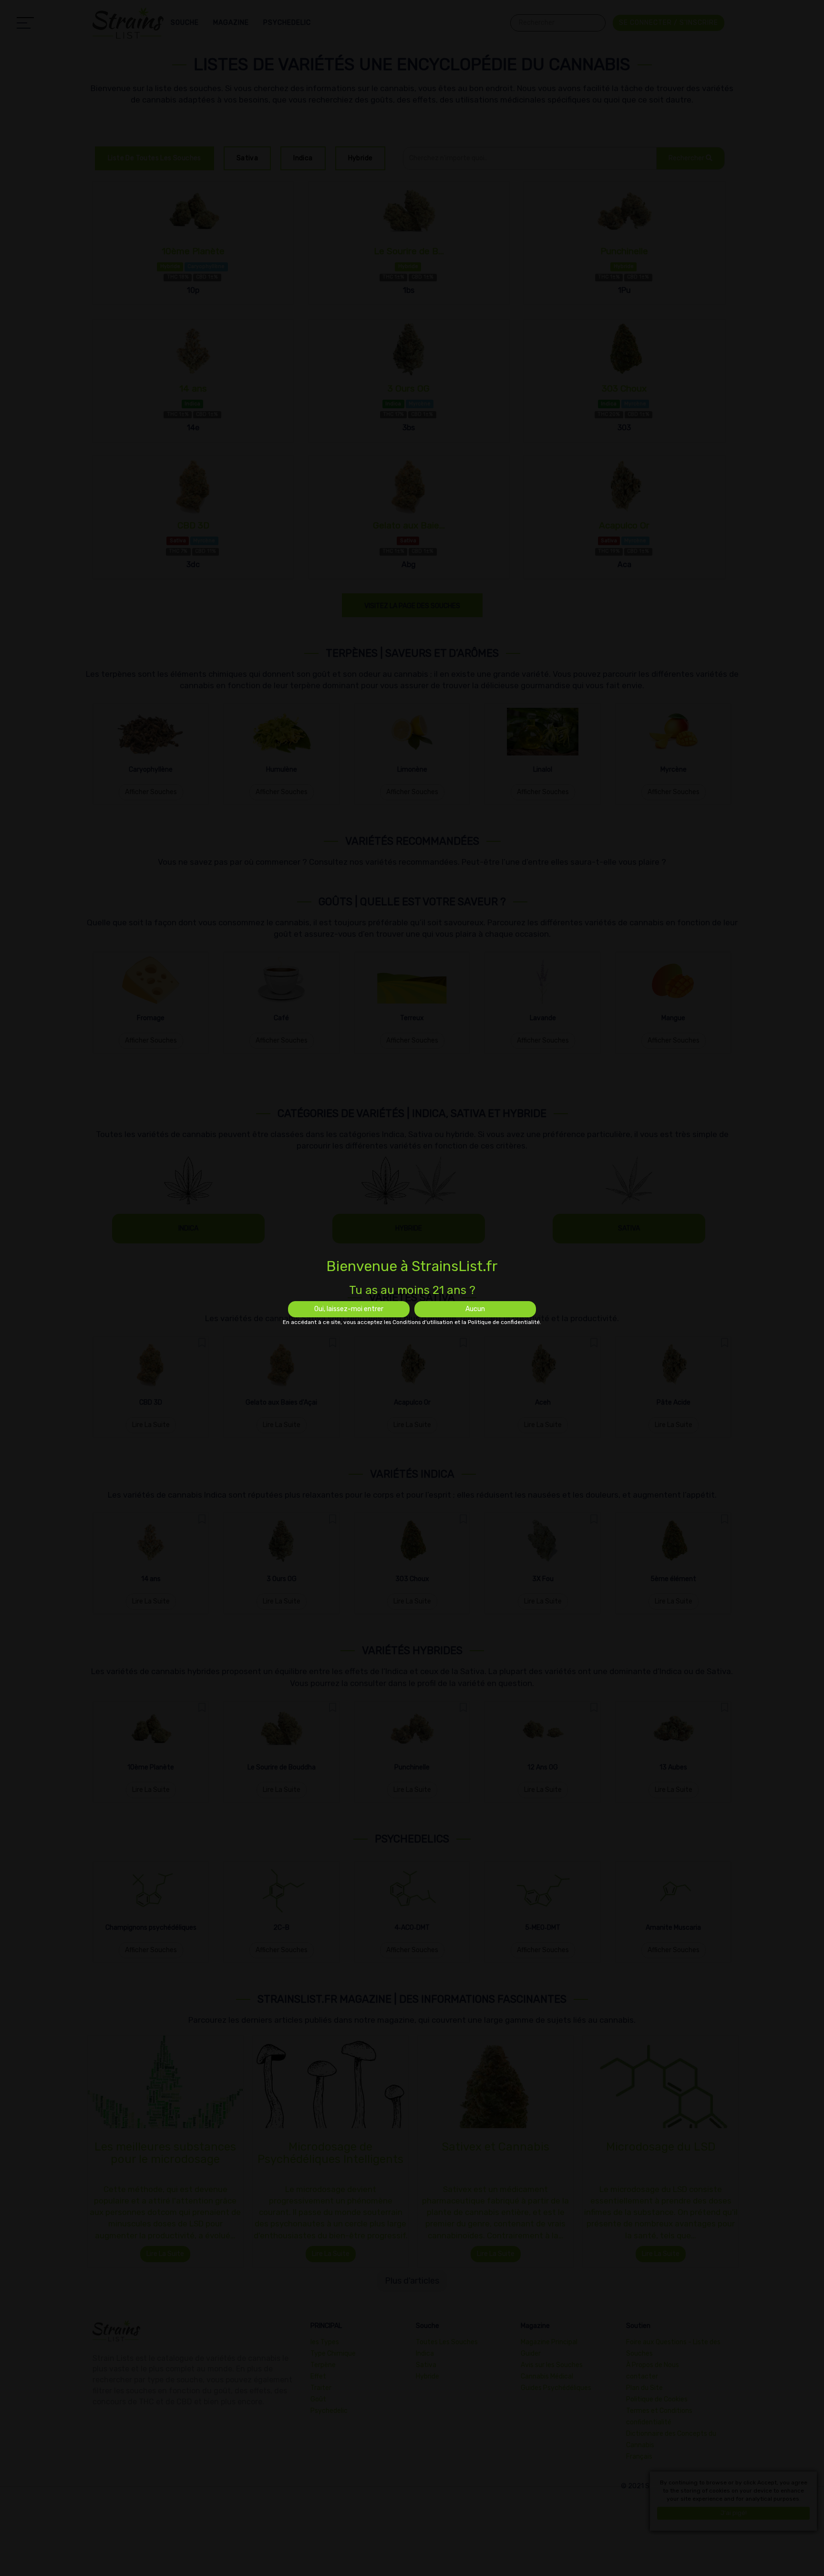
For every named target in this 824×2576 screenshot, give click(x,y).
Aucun (475, 1309)
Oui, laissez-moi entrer (349, 1309)
